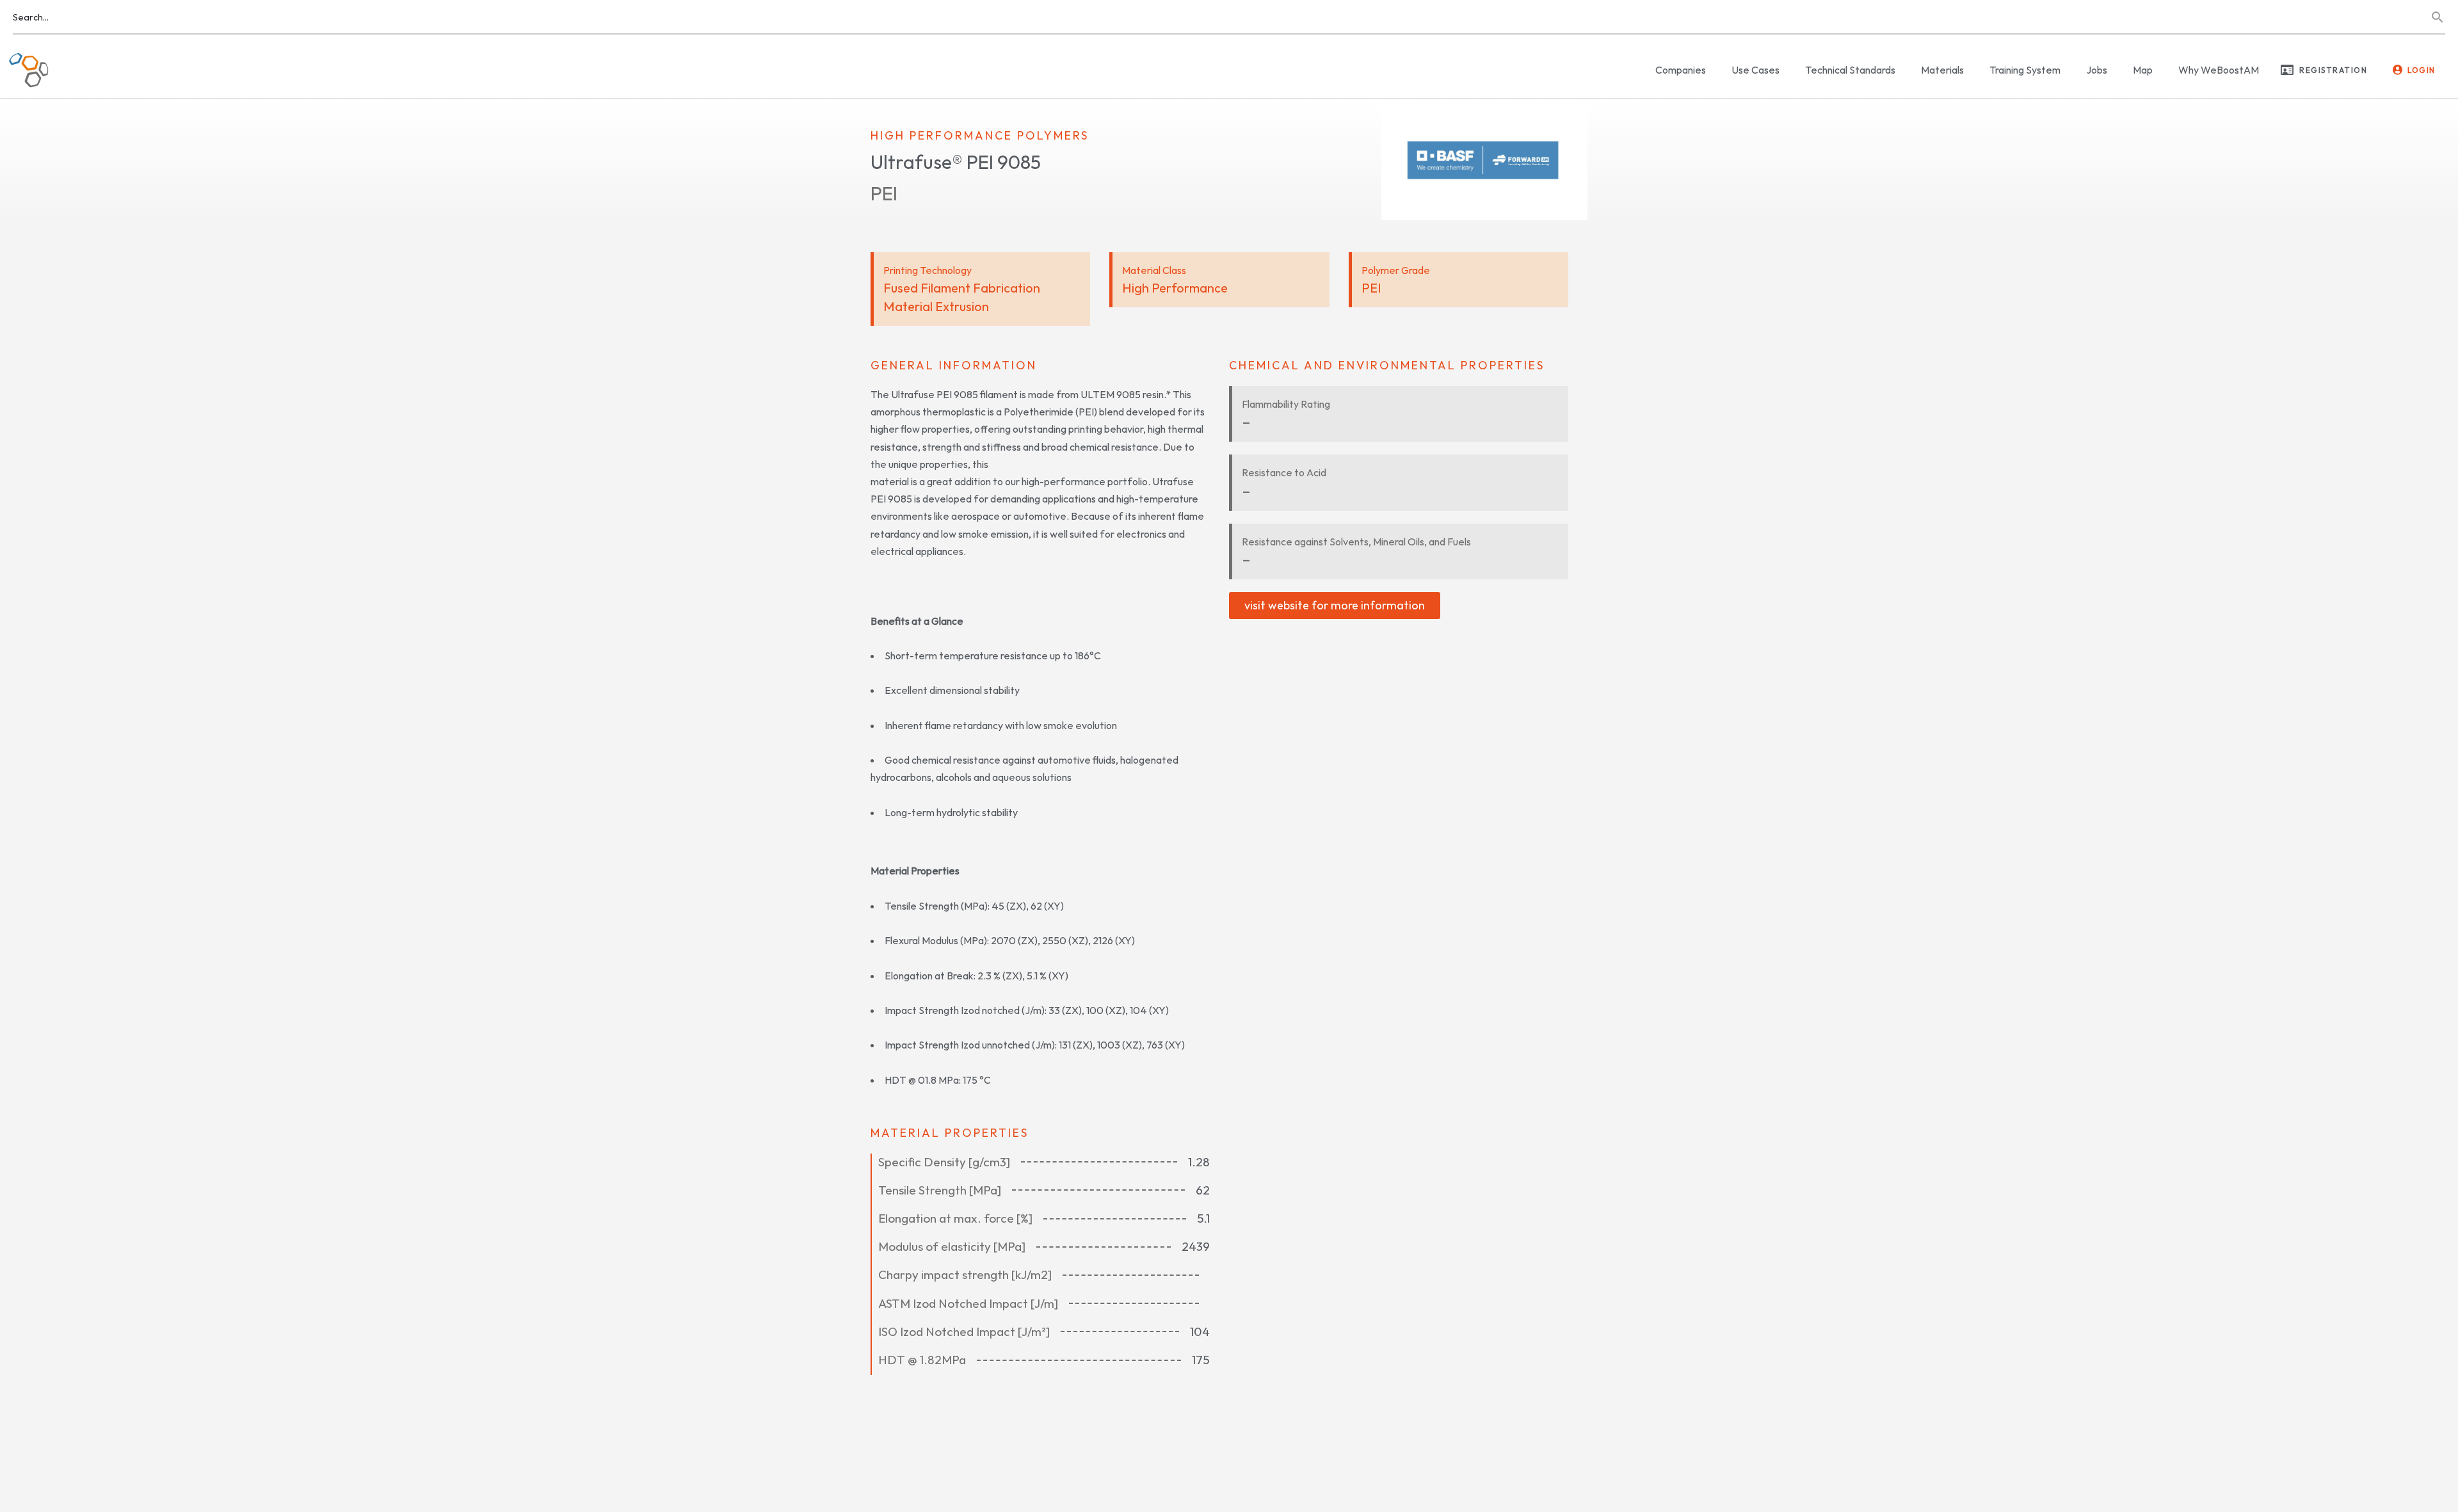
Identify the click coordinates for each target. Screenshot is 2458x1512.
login (2422, 70)
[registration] (2287, 70)
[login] (2398, 70)
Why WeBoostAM (2219, 70)
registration (2333, 70)
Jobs (2097, 70)
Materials (1942, 70)
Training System (2025, 70)
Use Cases (1755, 70)
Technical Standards (1850, 70)
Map (2143, 70)
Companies (1681, 70)
